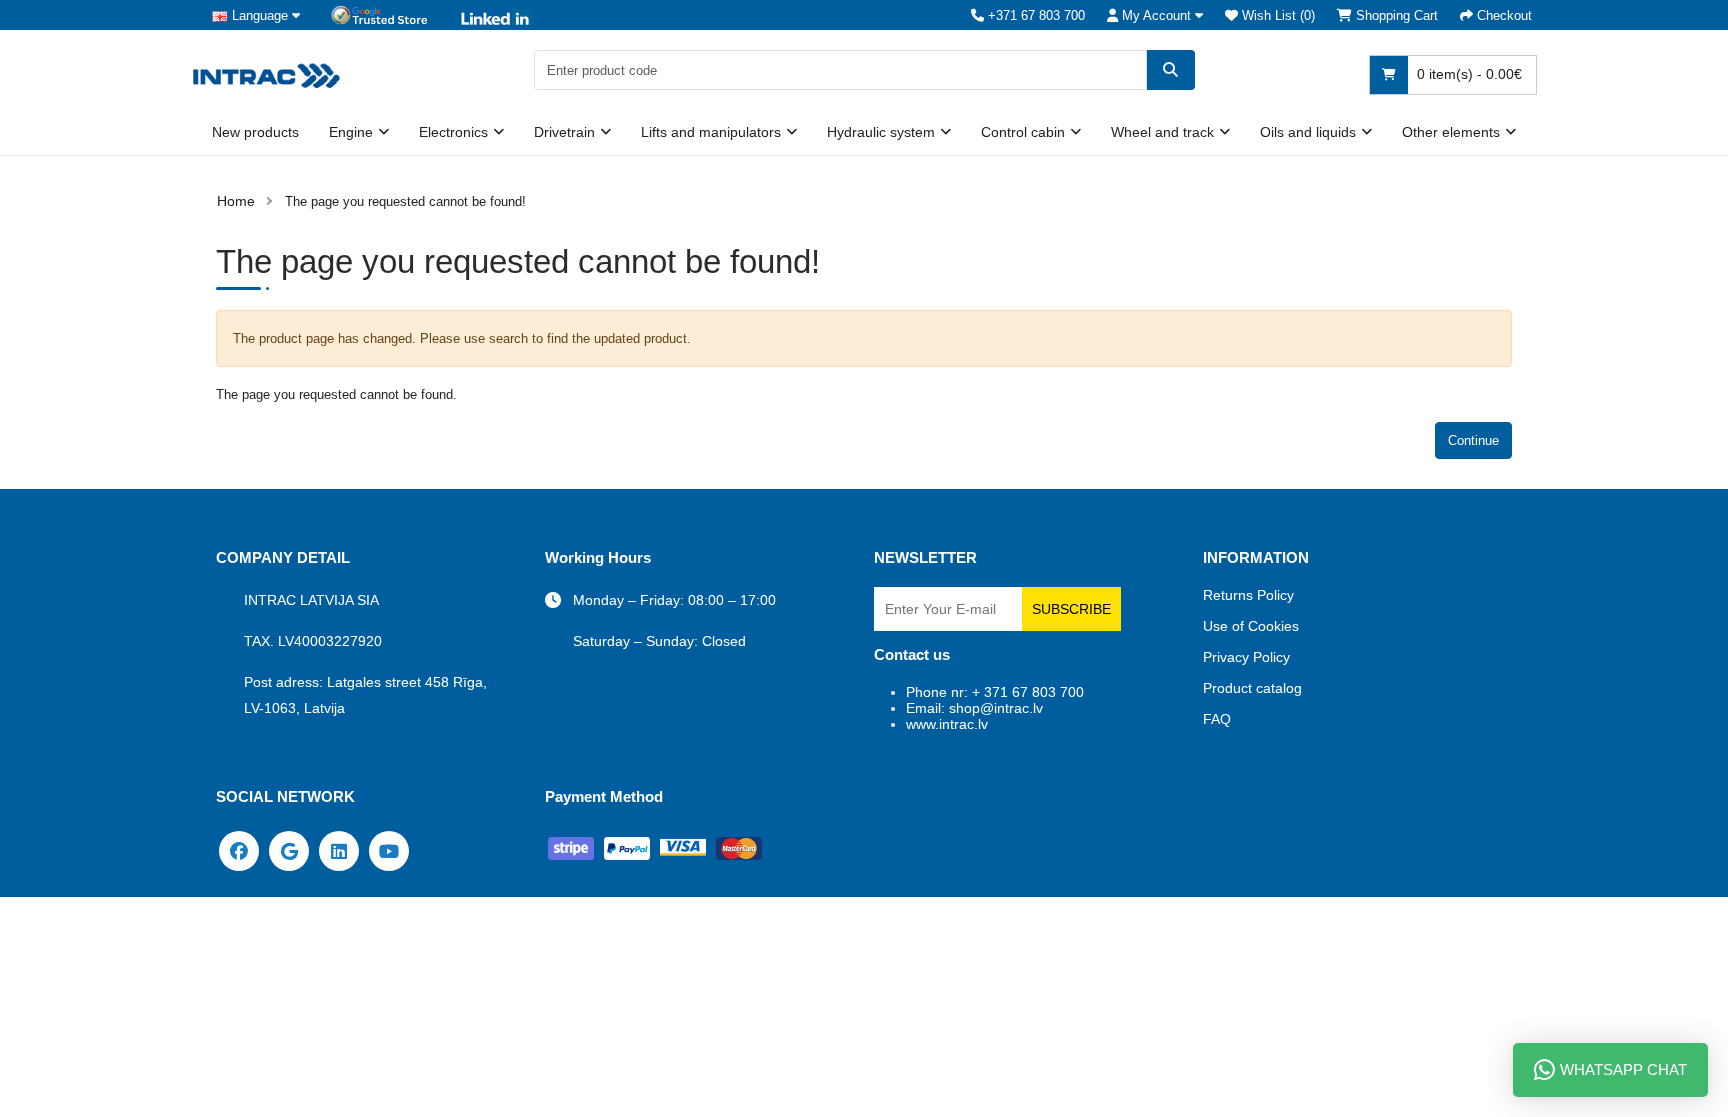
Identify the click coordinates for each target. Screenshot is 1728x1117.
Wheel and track (1162, 132)
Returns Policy (1248, 595)
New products (255, 132)
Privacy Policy (1246, 657)
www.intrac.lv (947, 724)
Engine (351, 132)
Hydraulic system (881, 132)
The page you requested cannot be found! (405, 201)
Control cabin (1023, 132)
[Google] (289, 850)
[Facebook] (239, 850)
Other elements (1451, 132)
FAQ (1217, 719)
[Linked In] (339, 850)
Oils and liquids (1308, 132)
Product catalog (1252, 688)
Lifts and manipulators (711, 132)
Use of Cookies (1251, 626)
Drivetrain (564, 132)
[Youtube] (389, 850)
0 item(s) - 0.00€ (1467, 74)
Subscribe (1071, 609)
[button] (1155, 15)
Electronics (453, 132)
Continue (1473, 440)
